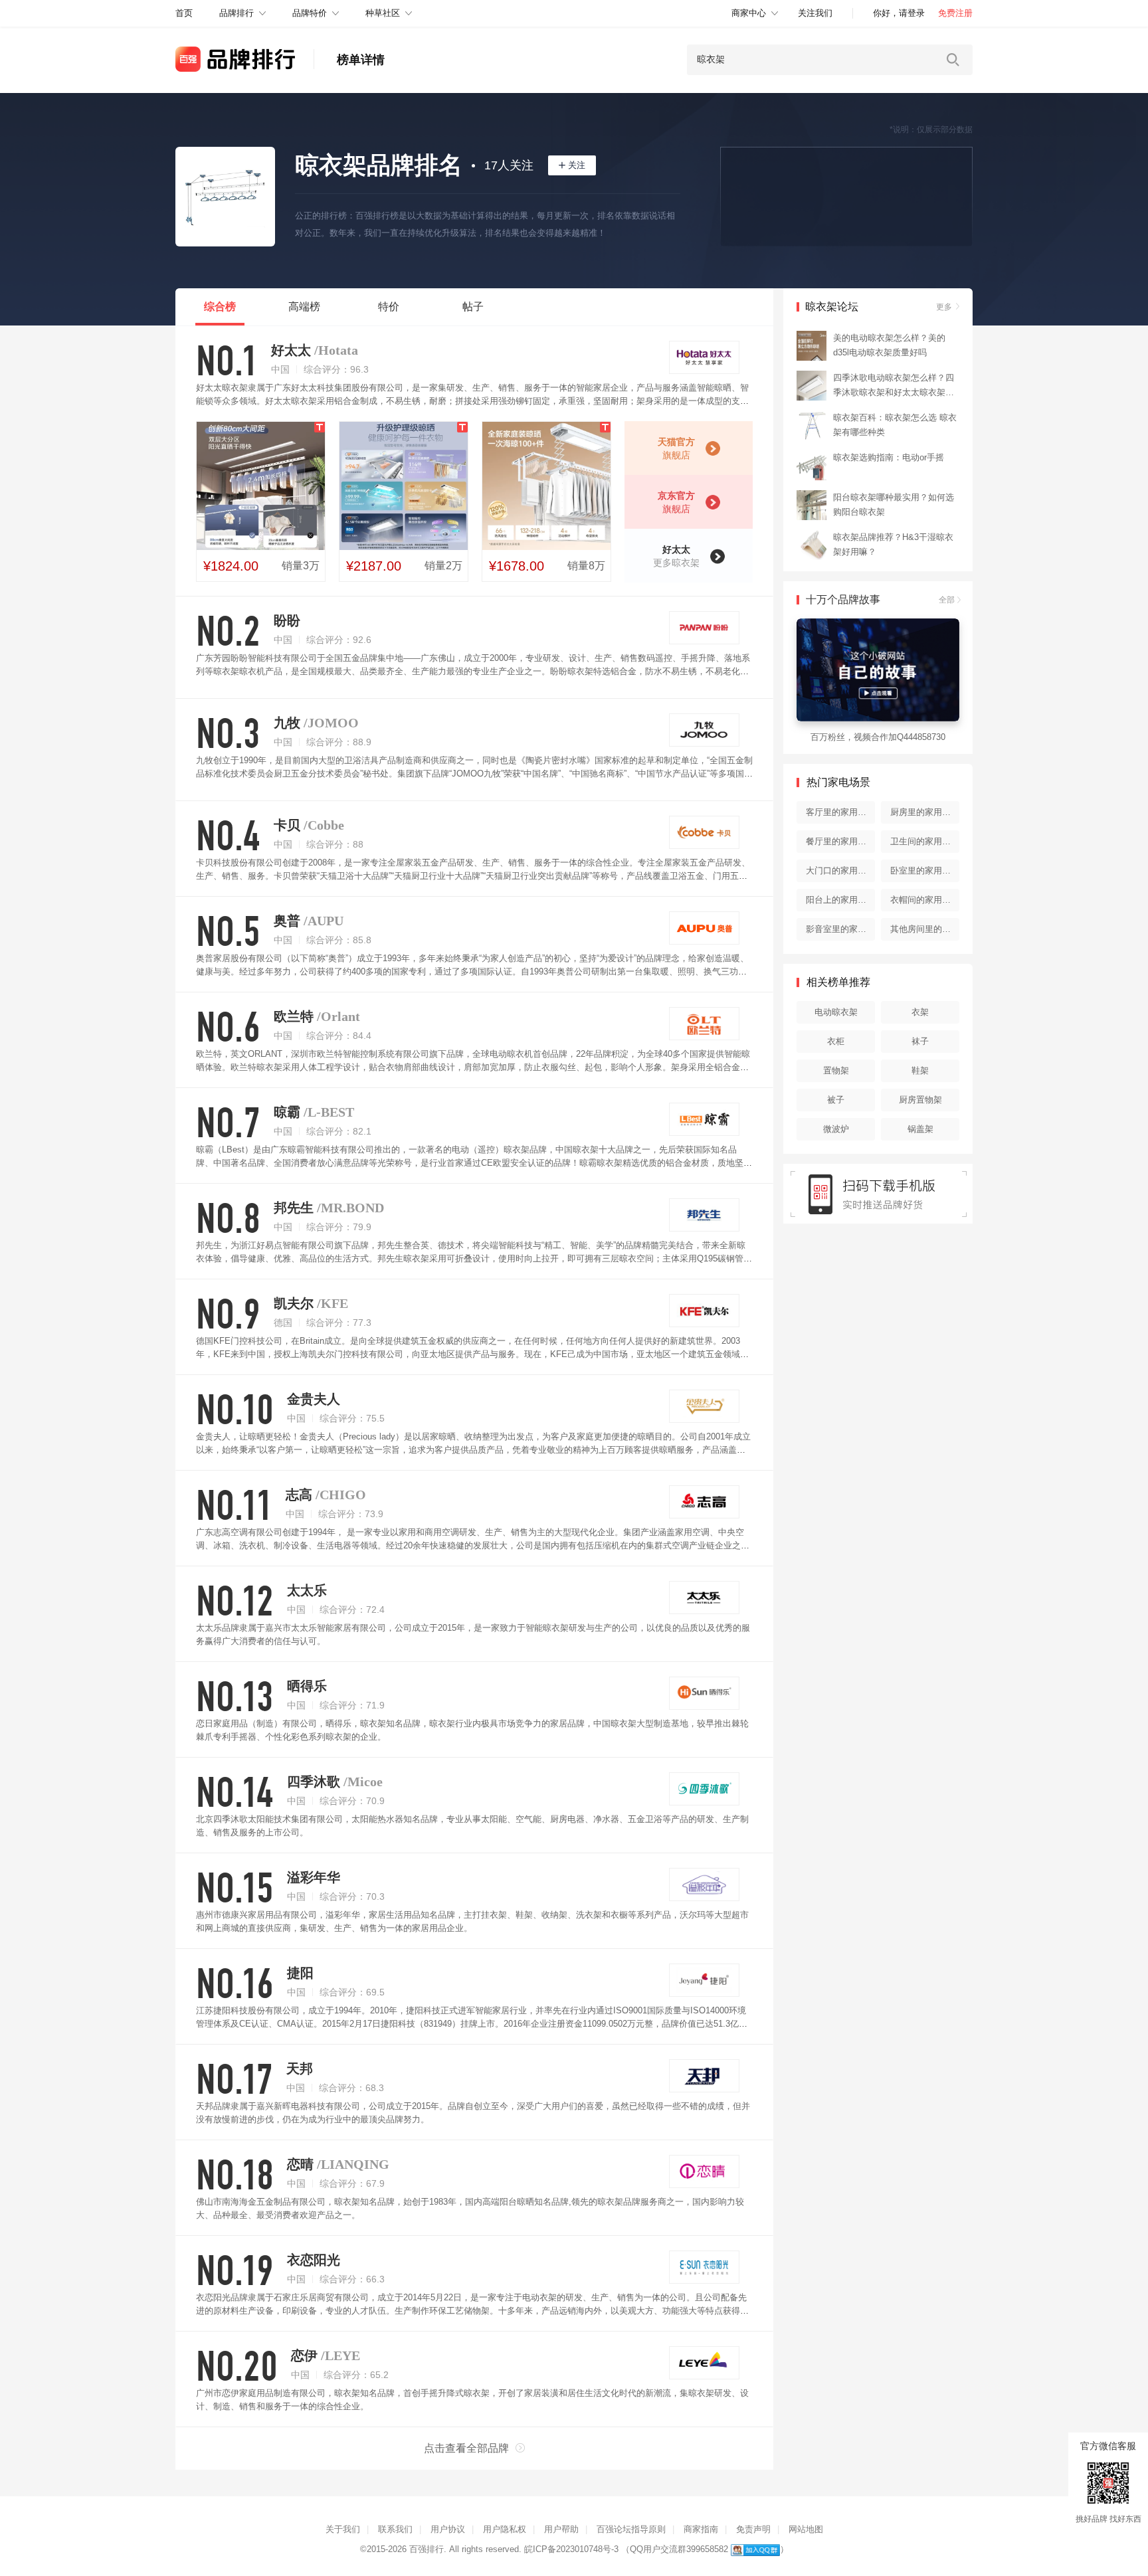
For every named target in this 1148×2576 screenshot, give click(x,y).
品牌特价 (310, 13)
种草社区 (383, 13)
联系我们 (395, 2529)
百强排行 (427, 2549)
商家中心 (749, 13)
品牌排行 (237, 13)
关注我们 (815, 13)
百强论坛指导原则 (631, 2529)
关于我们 (343, 2529)
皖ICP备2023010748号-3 (571, 2549)
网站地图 (806, 2529)
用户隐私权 (505, 2529)
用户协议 (448, 2529)
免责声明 (753, 2529)
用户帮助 (561, 2529)
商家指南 (701, 2529)
